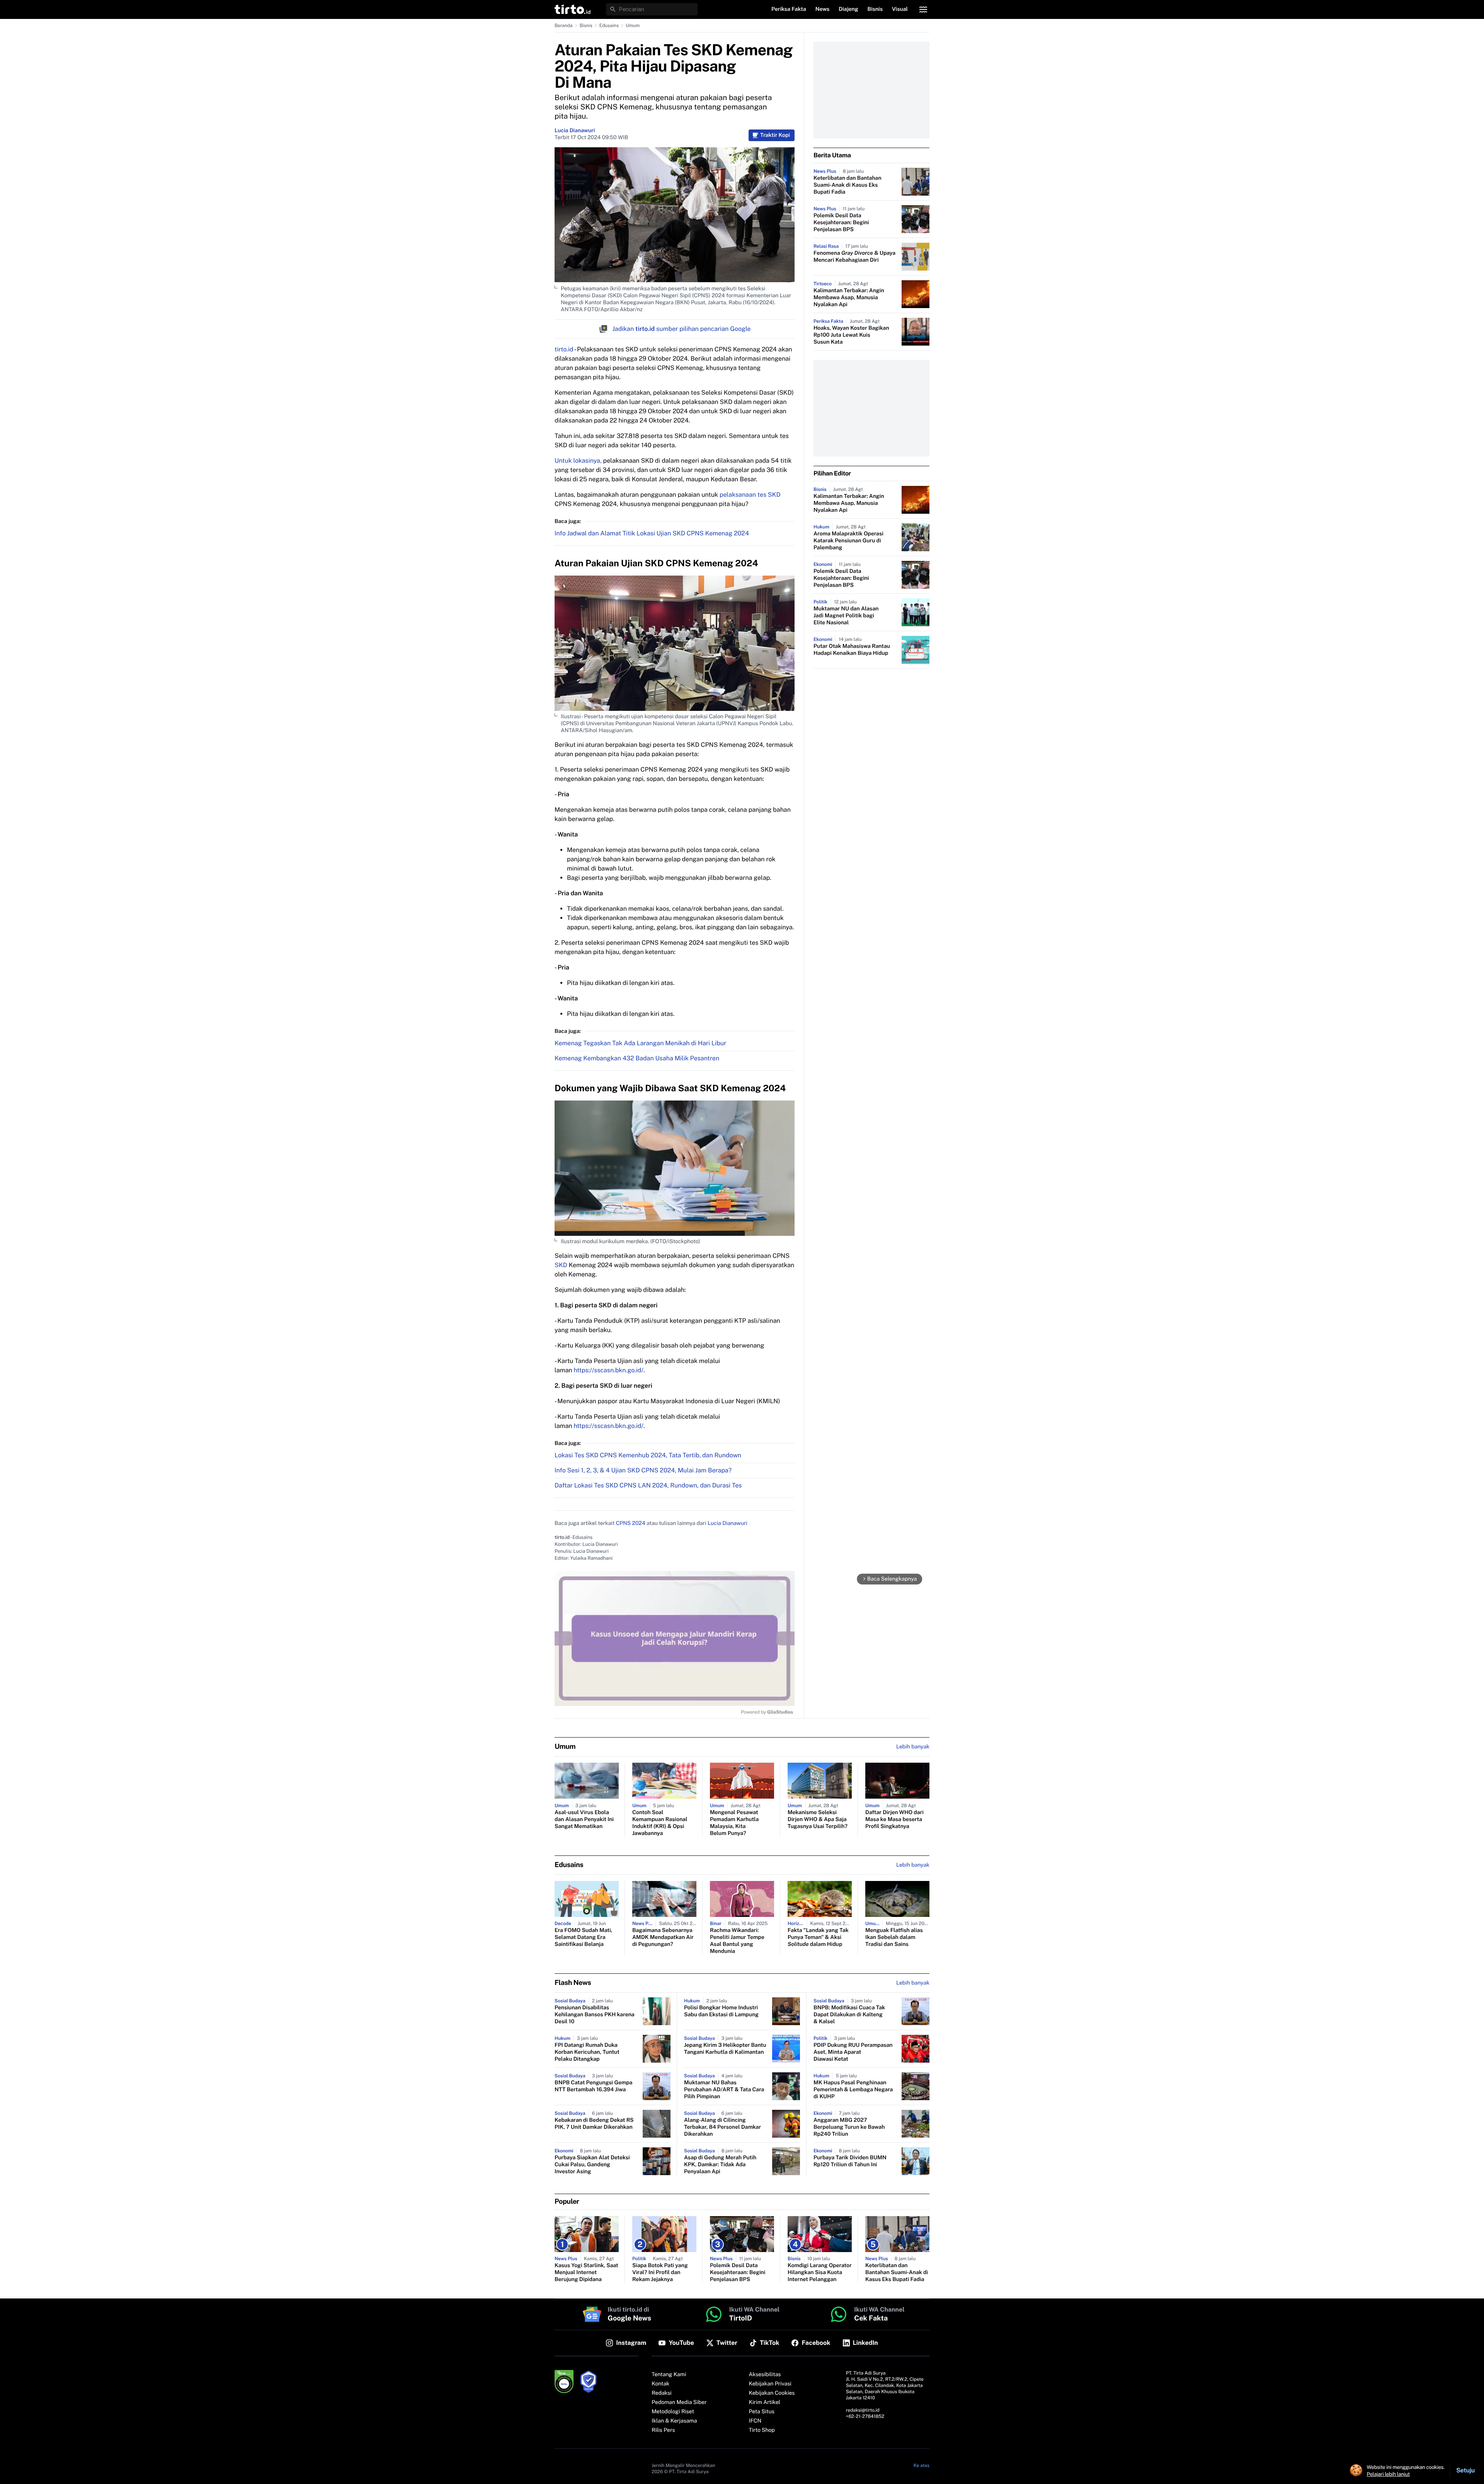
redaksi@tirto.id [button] (863, 2410)
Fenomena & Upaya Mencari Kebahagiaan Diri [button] (854, 257)
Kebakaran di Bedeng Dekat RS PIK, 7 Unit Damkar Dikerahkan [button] (594, 2124)
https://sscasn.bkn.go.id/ (608, 1370)
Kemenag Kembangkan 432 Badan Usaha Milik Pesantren (637, 1058)
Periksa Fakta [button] (789, 9)
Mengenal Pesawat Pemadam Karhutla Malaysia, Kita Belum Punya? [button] (734, 1823)
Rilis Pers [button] (663, 2430)
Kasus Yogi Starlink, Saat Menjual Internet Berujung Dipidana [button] (586, 2273)
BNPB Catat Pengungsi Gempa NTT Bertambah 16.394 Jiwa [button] (593, 2086)
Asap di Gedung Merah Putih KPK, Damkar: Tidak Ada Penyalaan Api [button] (720, 2165)
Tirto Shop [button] (762, 2430)
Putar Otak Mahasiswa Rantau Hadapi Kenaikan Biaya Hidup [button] (852, 650)
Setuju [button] (1465, 2470)
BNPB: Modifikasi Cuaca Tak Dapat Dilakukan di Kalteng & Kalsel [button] (849, 2015)
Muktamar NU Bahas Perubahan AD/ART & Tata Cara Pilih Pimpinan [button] (724, 2090)
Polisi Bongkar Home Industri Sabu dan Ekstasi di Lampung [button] (721, 2011)
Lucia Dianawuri (575, 131)
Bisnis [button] (875, 9)
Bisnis (586, 26)
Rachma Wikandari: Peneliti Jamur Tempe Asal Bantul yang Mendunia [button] (737, 1941)
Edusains (609, 26)
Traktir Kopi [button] (775, 135)
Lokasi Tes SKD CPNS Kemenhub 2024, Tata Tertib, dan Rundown (648, 1455)
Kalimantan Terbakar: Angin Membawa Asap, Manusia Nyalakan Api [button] (849, 298)
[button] (573, 9)
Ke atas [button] (922, 2465)
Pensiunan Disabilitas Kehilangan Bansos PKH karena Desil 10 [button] (595, 2015)
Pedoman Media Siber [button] (679, 2402)
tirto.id (564, 349)
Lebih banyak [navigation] (913, 1747)
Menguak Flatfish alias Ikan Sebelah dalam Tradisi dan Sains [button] (894, 1937)
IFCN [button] (755, 2421)
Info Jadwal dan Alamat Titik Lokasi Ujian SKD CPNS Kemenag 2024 (652, 533)
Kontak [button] (660, 2384)
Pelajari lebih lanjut (1388, 2474)
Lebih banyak (913, 1983)
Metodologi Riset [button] (673, 2412)
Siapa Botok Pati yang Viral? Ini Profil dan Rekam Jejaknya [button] (660, 2273)
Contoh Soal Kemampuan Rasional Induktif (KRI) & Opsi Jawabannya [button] (660, 1823)
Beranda (564, 26)
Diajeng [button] (848, 9)
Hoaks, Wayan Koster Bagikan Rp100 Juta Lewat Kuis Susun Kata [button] (851, 335)
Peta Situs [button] (762, 2412)
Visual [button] (900, 9)
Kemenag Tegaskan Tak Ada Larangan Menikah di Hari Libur (640, 1043)
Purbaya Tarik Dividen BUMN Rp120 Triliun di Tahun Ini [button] (850, 2161)
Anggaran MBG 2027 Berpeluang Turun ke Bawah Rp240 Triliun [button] (849, 2127)
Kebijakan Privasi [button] (770, 2384)
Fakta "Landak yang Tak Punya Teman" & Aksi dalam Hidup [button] (818, 1937)
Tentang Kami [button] (669, 2375)
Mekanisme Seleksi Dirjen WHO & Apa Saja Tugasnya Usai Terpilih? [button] (818, 1820)
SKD (561, 1265)
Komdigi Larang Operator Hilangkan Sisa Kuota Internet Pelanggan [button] (820, 2273)
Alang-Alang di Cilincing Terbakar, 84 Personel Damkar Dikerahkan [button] (722, 2127)
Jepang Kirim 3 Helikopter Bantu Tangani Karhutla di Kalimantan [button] (725, 2049)
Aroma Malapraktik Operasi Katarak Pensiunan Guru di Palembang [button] (848, 541)
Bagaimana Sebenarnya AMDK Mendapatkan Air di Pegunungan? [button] (663, 1937)
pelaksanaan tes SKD (750, 495)
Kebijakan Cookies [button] (772, 2393)
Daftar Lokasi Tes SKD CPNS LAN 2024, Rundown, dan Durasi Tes (648, 1485)
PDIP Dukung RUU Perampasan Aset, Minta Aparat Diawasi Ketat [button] (853, 2052)
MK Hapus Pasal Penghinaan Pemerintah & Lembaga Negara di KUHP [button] (853, 2090)
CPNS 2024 (631, 1523)
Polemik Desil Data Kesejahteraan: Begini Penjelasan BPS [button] (841, 223)
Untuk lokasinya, (578, 461)
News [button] (823, 9)
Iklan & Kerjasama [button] (674, 2421)
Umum (633, 26)
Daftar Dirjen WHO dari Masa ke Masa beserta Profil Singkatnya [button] (894, 1820)
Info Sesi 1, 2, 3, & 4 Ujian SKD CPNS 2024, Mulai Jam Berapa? (643, 1470)
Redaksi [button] (662, 2393)
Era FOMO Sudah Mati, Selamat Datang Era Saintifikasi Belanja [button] (583, 1937)
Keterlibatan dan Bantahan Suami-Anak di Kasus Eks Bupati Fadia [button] (848, 185)
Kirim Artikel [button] (765, 2402)
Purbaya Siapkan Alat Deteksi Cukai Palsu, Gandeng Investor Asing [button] (592, 2165)
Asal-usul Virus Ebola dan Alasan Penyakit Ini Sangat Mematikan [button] (584, 1820)
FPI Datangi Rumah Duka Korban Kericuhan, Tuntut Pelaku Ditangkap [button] (587, 2052)
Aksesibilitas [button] (765, 2375)
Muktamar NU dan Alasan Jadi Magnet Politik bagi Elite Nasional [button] (846, 616)
